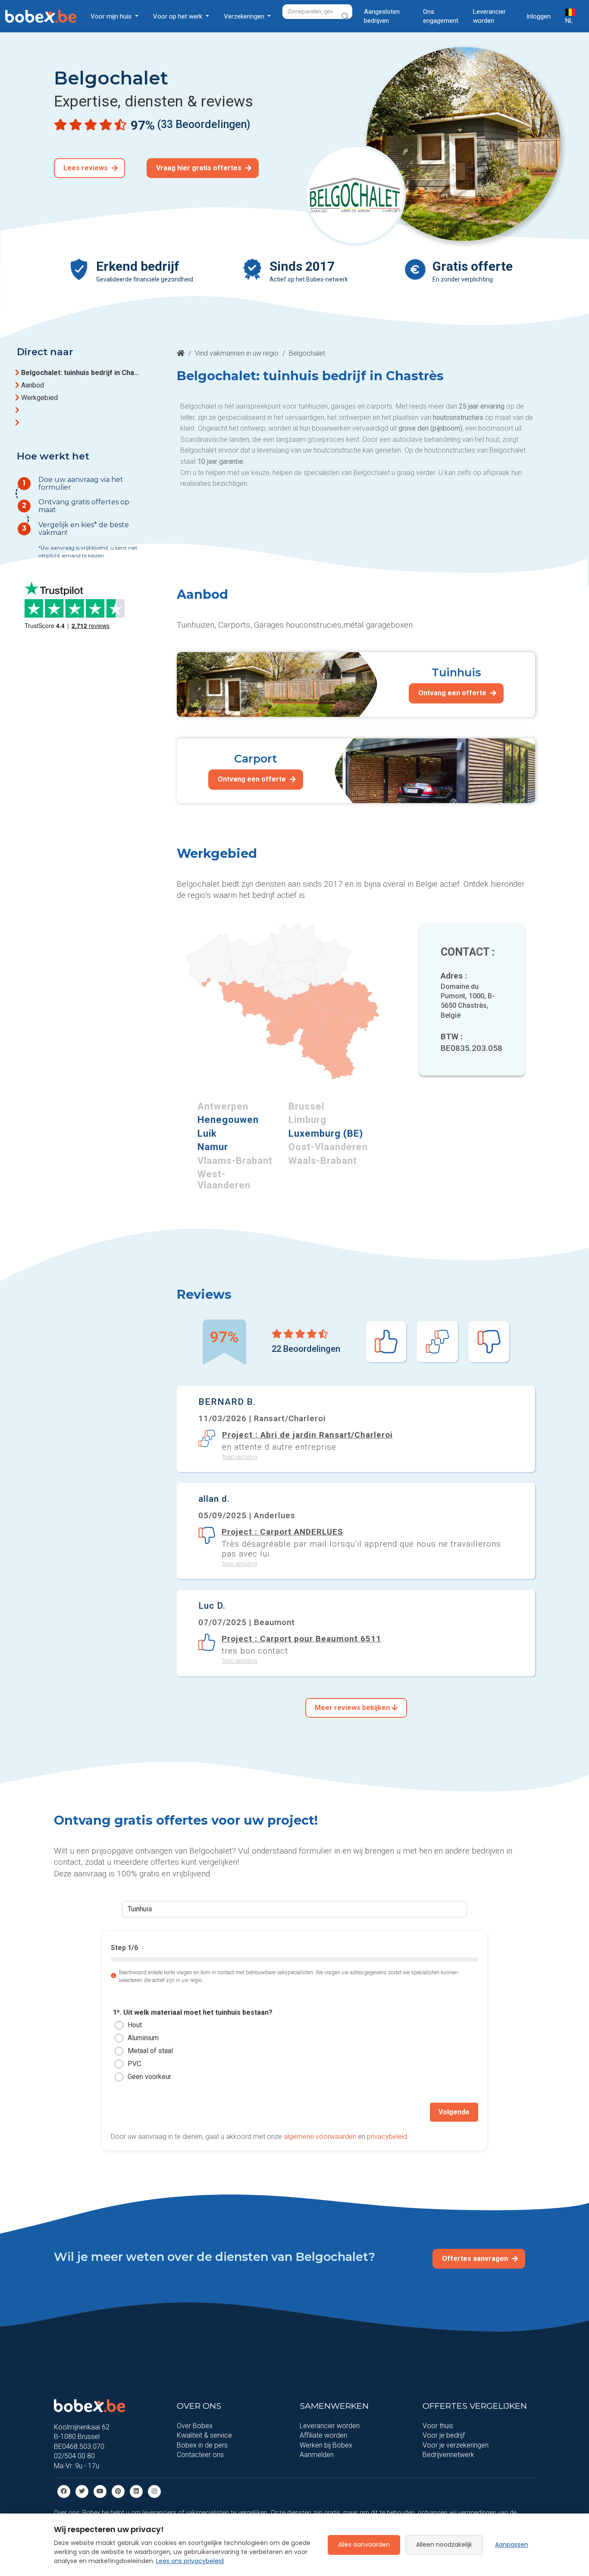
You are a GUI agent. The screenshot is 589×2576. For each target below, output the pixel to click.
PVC (134, 2064)
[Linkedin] (136, 2491)
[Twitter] (82, 2491)
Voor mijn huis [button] (112, 16)
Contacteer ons (200, 2455)
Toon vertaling (240, 1456)
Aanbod (33, 385)
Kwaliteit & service (204, 2435)
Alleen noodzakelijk (444, 2545)
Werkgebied (39, 398)
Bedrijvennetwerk (448, 2455)
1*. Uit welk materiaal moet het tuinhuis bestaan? (193, 2012)
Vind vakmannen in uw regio (237, 353)
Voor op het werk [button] (179, 16)
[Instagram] (154, 2491)
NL (569, 21)
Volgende (454, 2112)
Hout (135, 2025)
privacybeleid (387, 2136)
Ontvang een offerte (453, 693)
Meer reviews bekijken (353, 1708)
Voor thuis (438, 2426)
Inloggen (539, 16)
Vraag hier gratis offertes (200, 168)
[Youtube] (100, 2491)
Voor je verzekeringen (456, 2445)
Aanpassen (512, 2545)
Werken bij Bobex (326, 2445)
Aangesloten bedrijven (382, 16)
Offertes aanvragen (476, 2259)
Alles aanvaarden (364, 2545)
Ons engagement (441, 16)
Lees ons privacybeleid (190, 2561)
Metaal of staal (150, 2051)
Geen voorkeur (149, 2077)
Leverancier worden (489, 16)
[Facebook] (64, 2491)
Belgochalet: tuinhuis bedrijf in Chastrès (81, 373)
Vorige (130, 2112)
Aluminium (143, 2038)
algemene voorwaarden (320, 2136)
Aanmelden (317, 2455)
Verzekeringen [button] (245, 16)
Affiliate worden (323, 2435)
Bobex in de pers (202, 2445)
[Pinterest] (118, 2491)
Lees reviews (86, 168)
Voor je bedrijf (444, 2435)
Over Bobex (195, 2426)
